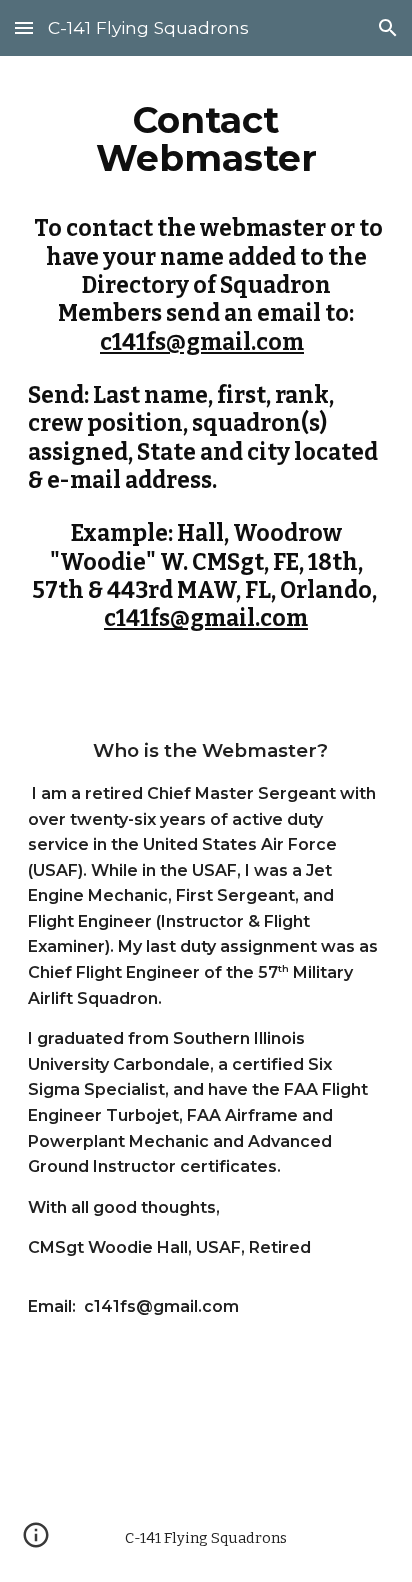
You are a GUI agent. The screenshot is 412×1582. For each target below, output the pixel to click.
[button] (24, 27)
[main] (206, 361)
